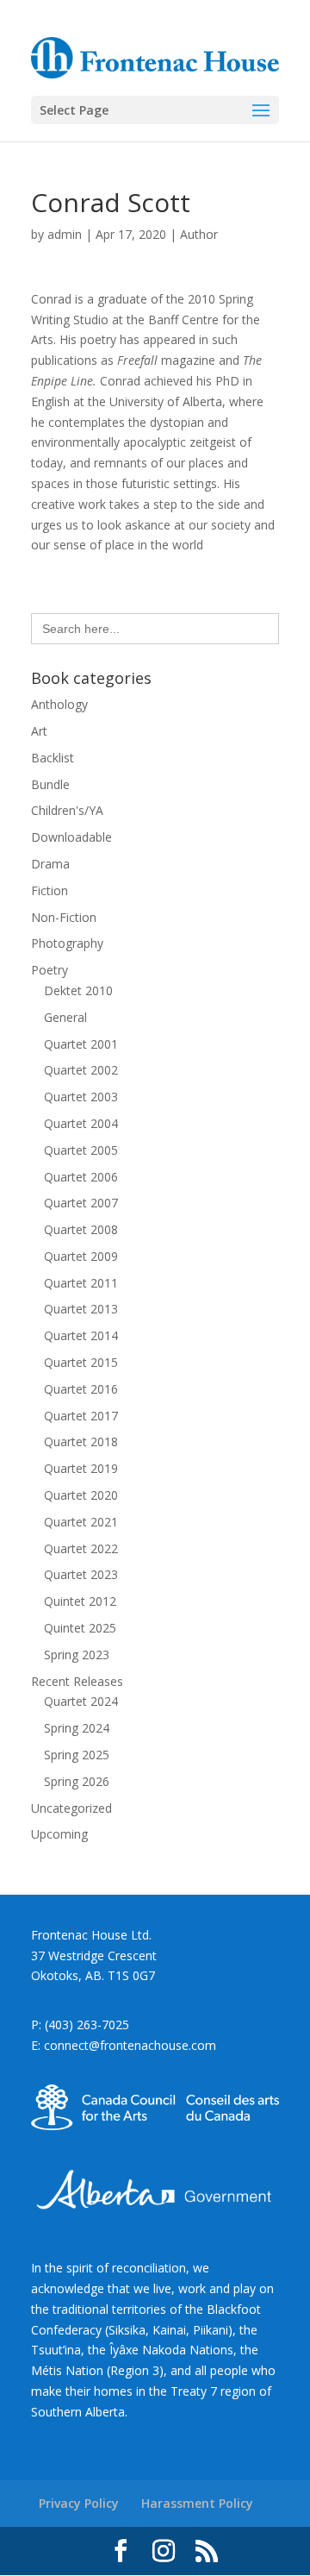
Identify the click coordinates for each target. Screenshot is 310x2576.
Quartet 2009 (81, 1256)
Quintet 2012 (80, 1601)
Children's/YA (67, 810)
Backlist (53, 758)
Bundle (50, 784)
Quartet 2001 (81, 1044)
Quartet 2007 (81, 1203)
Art (39, 731)
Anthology (59, 704)
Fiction (50, 890)
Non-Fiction (64, 917)
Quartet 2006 (81, 1177)
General (65, 1017)
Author (199, 234)
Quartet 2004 (81, 1123)
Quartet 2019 (81, 1468)
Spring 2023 (77, 1655)
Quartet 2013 (81, 1309)
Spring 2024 (77, 1728)
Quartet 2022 (81, 1548)
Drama (50, 864)
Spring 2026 (77, 1781)
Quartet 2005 (81, 1150)
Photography (67, 943)
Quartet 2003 (81, 1097)
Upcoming (59, 1834)
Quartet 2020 (81, 1495)
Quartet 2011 (81, 1283)
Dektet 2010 (78, 990)
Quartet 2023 (81, 1574)
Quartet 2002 (81, 1070)
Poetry (50, 970)
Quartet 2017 (81, 1416)
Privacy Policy (79, 2503)
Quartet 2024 (81, 1701)
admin (65, 234)
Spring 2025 (77, 1755)
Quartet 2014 (81, 1335)
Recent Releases (77, 1681)
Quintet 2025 (80, 1628)
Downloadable (71, 837)
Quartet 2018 (81, 1442)
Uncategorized (71, 1808)
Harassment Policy (197, 2503)
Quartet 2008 (81, 1229)
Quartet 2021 (81, 1522)
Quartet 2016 (81, 1389)
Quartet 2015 (81, 1362)
